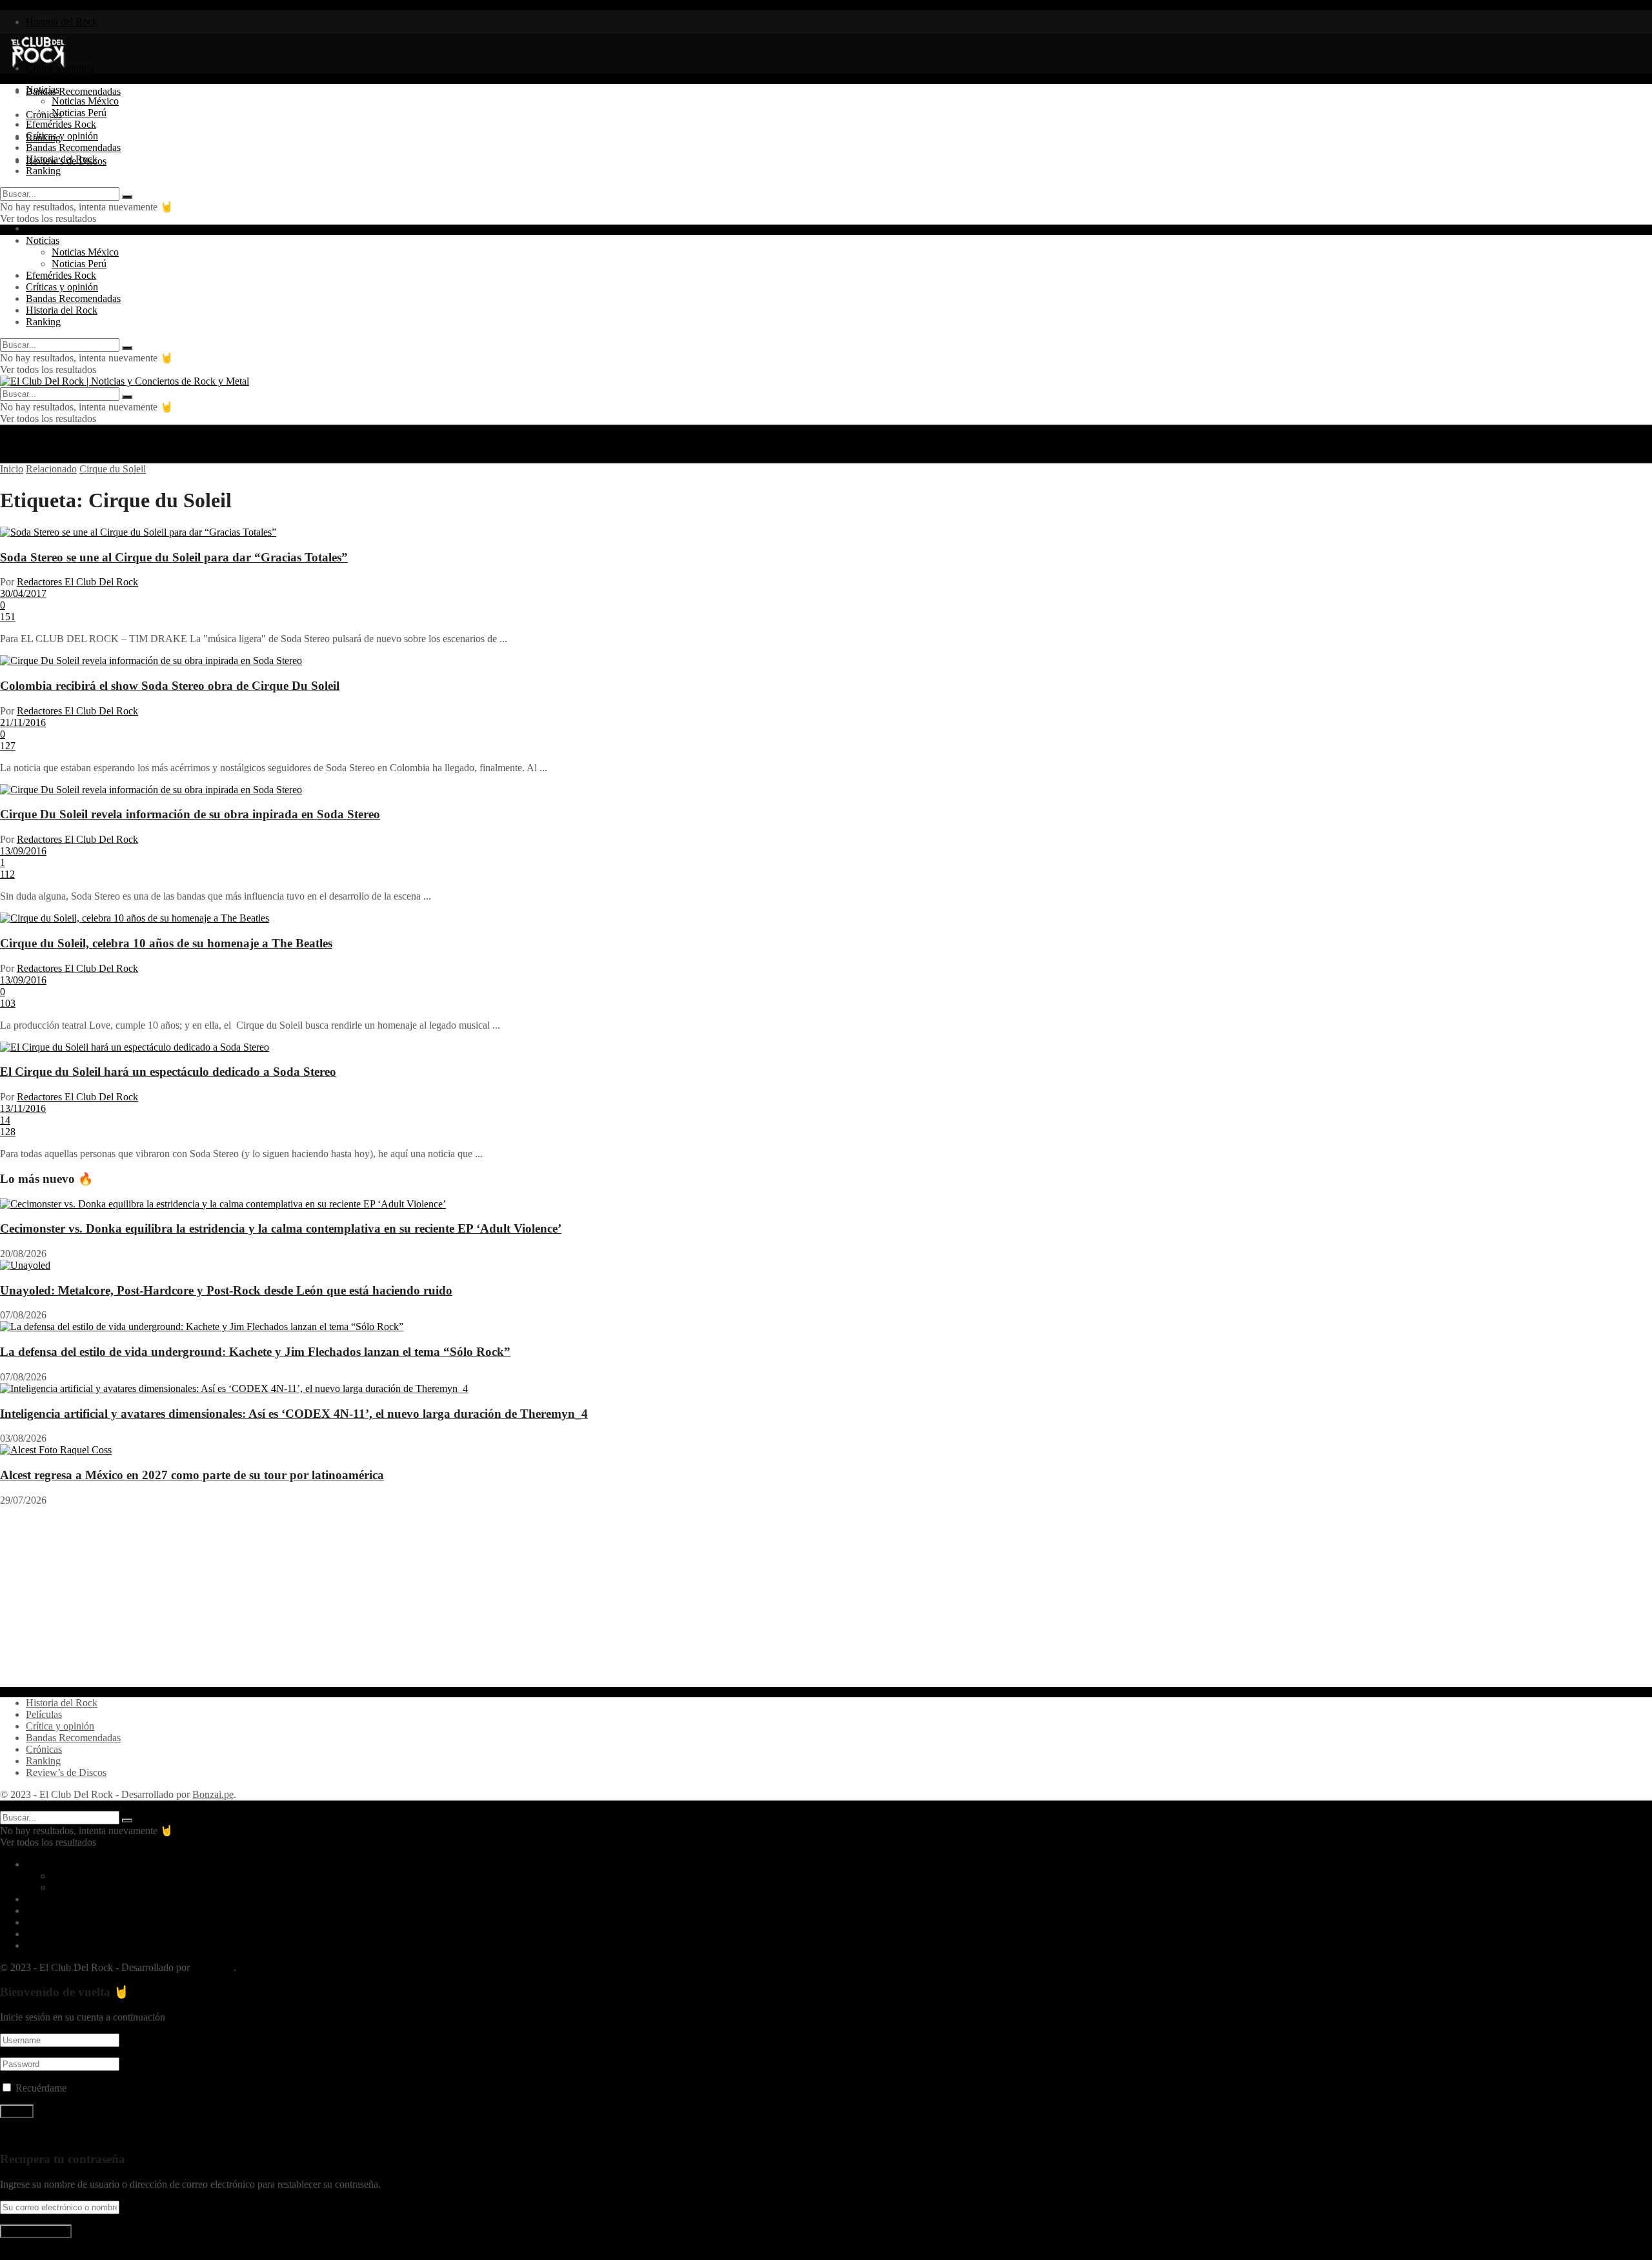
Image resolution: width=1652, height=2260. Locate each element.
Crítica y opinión (60, 1726)
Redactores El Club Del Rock (77, 582)
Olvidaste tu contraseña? (50, 2134)
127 (8, 746)
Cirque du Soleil (113, 469)
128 (8, 1132)
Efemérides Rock (61, 124)
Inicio (12, 469)
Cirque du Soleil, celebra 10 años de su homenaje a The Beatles (166, 943)
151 (8, 617)
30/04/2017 (23, 593)
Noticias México (85, 101)
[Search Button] (127, 197)
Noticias (43, 89)
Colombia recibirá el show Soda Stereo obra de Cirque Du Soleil (170, 686)
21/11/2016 (23, 722)
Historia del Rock (62, 22)
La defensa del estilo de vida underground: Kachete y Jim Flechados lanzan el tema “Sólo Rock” (255, 1352)
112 (7, 874)
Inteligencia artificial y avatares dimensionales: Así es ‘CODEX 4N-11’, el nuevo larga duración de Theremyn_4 (294, 1414)
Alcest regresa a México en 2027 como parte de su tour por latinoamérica (192, 1475)
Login (38, 228)
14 (5, 1120)
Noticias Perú (79, 113)
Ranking (43, 171)
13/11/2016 (23, 1108)
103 (8, 1003)
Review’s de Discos (66, 1772)
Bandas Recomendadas (73, 91)
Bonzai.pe (213, 1794)
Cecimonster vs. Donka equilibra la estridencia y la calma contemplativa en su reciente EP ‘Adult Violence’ (281, 1228)
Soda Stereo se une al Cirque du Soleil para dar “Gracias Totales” (174, 557)
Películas (44, 1714)
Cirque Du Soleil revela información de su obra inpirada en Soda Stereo (190, 814)
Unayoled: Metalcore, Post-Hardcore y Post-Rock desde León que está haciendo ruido (226, 1290)
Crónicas (44, 1749)
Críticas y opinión (62, 136)
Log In (14, 2254)
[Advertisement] (387, 1597)
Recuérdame (41, 2088)
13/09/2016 (23, 851)
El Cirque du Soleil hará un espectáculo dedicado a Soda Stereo (168, 1072)
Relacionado (51, 469)
